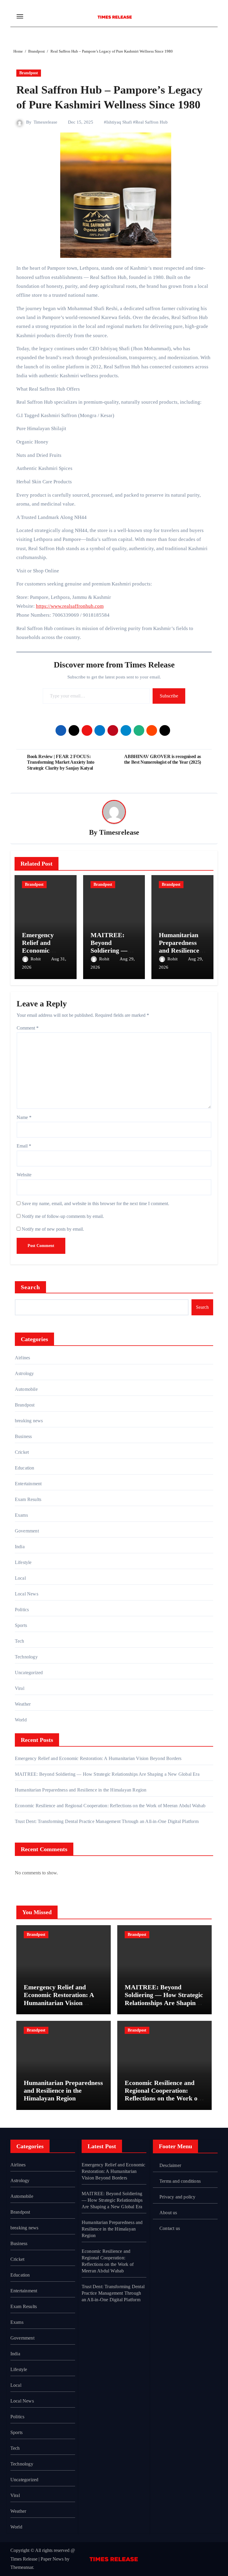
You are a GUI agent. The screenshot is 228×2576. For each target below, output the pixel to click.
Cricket (22, 1452)
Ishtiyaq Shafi (119, 122)
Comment (28, 1028)
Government (27, 1531)
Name (24, 1117)
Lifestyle (23, 1562)
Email (24, 1146)
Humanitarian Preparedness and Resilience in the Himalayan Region (81, 1790)
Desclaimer (170, 2165)
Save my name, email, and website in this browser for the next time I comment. (95, 1203)
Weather (23, 1704)
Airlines (23, 1358)
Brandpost (29, 73)
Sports (21, 1625)
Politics (22, 1610)
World (21, 1720)
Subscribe (169, 696)
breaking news (29, 1421)
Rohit (36, 959)
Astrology (24, 1373)
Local (20, 1578)
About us (168, 2213)
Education (25, 1468)
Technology (26, 1657)
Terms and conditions (180, 2181)
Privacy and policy (178, 2197)
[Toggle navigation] (20, 16)
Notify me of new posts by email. (53, 1229)
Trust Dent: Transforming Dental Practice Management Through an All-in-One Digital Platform (107, 1821)
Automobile (26, 1389)
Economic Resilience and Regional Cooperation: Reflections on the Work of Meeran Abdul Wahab (110, 1806)
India (20, 1547)
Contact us (170, 2228)
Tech (20, 1641)
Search (31, 1287)
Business (23, 1436)
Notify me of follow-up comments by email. (63, 1216)
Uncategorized (29, 1673)
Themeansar (22, 2567)
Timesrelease (45, 122)
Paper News (52, 2559)
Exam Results (28, 1499)
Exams (21, 1515)
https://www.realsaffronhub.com (70, 606)
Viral (20, 1688)
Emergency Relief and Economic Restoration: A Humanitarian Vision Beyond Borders (98, 1758)
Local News (27, 1594)
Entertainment (28, 1484)
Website (24, 1175)
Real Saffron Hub (152, 122)
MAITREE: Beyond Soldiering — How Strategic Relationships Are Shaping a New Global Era (107, 1774)
